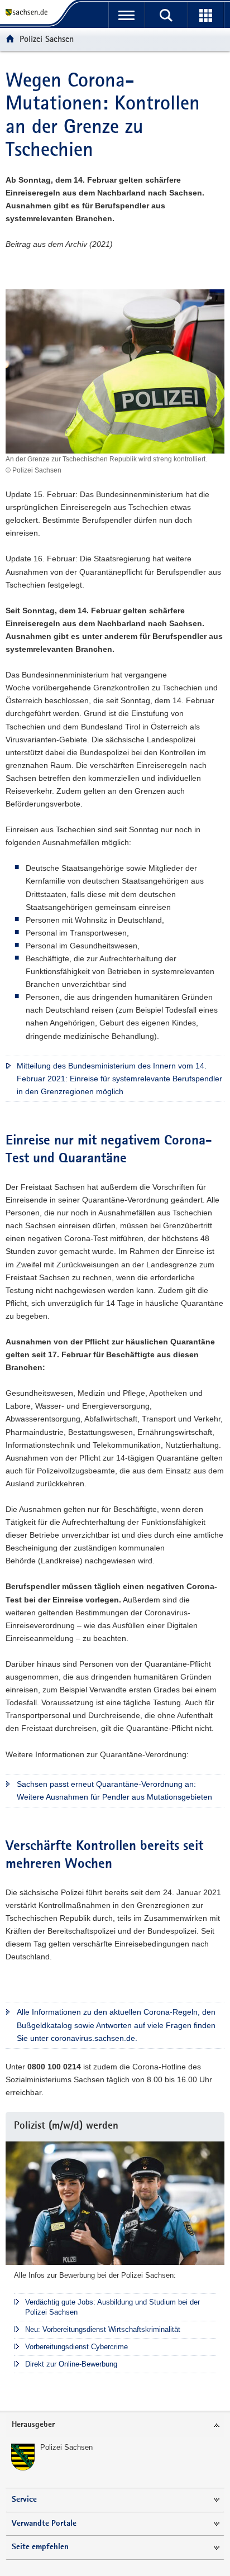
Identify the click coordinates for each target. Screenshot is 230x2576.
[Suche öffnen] (166, 15)
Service (24, 2500)
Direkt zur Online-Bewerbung (71, 2364)
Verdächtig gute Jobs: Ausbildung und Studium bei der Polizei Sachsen (112, 2307)
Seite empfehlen (40, 2547)
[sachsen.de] (29, 13)
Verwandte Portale (44, 2524)
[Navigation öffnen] (126, 15)
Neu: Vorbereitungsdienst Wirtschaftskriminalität (103, 2329)
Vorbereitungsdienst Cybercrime (76, 2347)
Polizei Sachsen (47, 39)
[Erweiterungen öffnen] (206, 15)
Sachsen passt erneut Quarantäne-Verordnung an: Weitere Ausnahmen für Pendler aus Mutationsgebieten (114, 1790)
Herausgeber (33, 2425)
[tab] (115, 2425)
